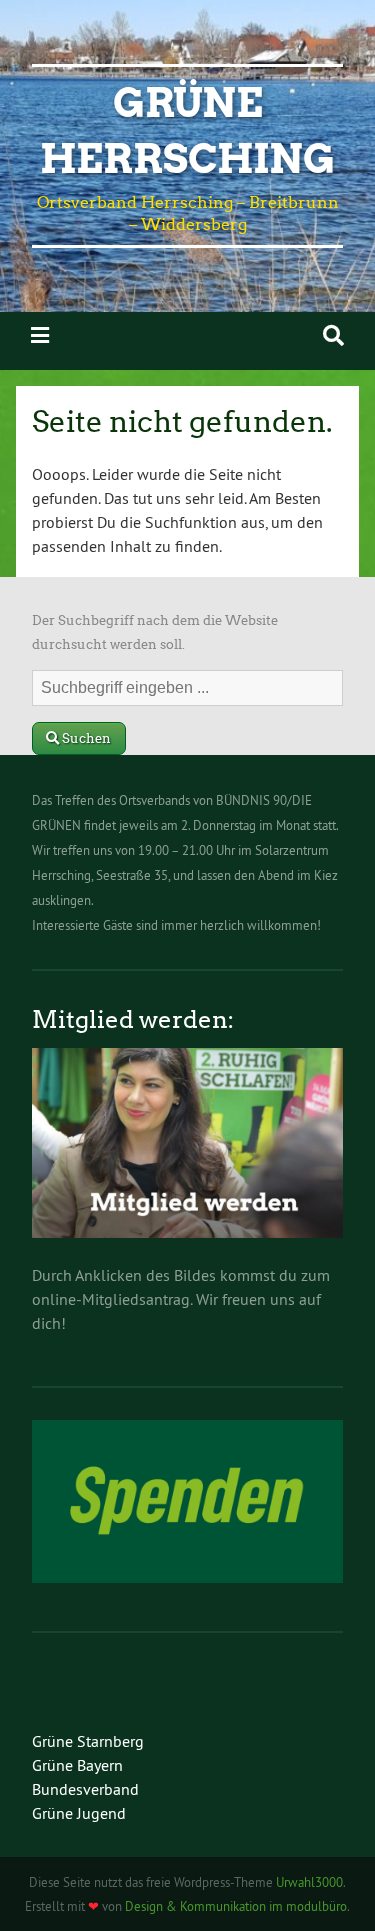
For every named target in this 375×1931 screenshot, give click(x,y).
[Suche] (333, 335)
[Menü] (40, 335)
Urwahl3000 (309, 1882)
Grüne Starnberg (88, 1741)
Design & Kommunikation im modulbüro (236, 1906)
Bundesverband (85, 1789)
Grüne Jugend (79, 1813)
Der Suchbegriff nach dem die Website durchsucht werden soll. (155, 632)
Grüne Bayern (77, 1765)
